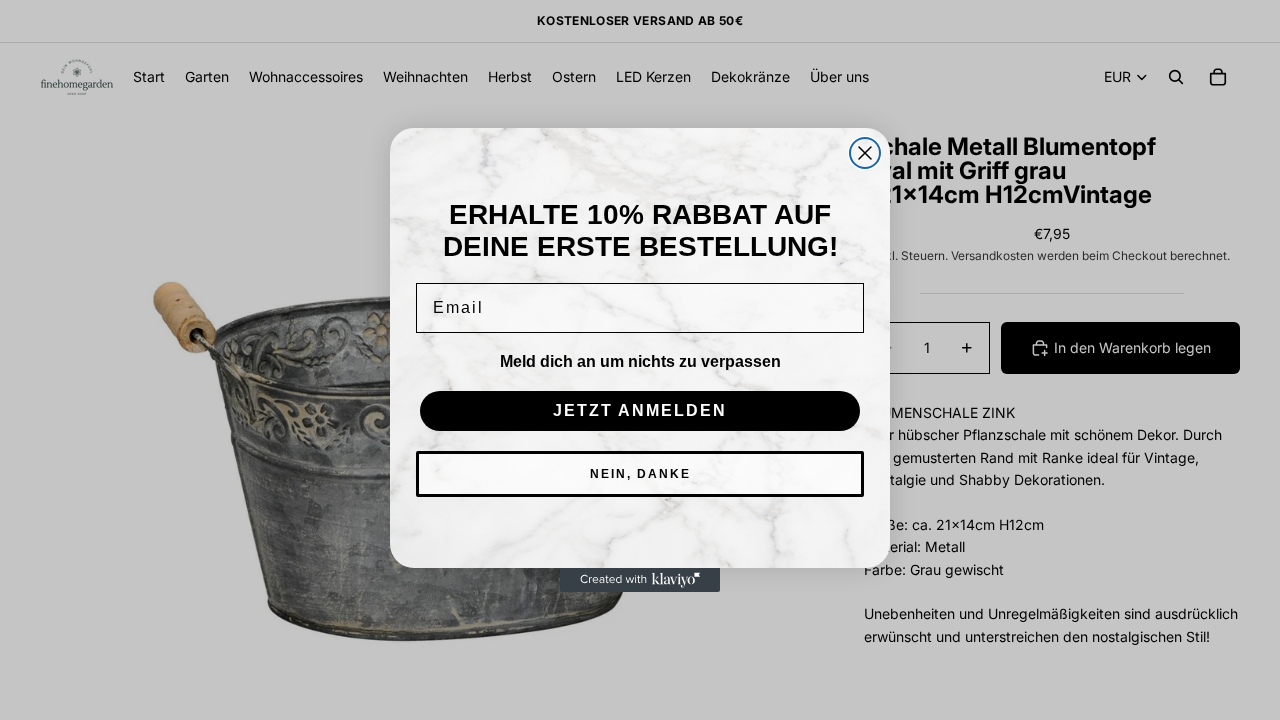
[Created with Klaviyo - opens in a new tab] (640, 580)
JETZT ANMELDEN (640, 410)
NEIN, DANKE (640, 474)
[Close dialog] (865, 153)
